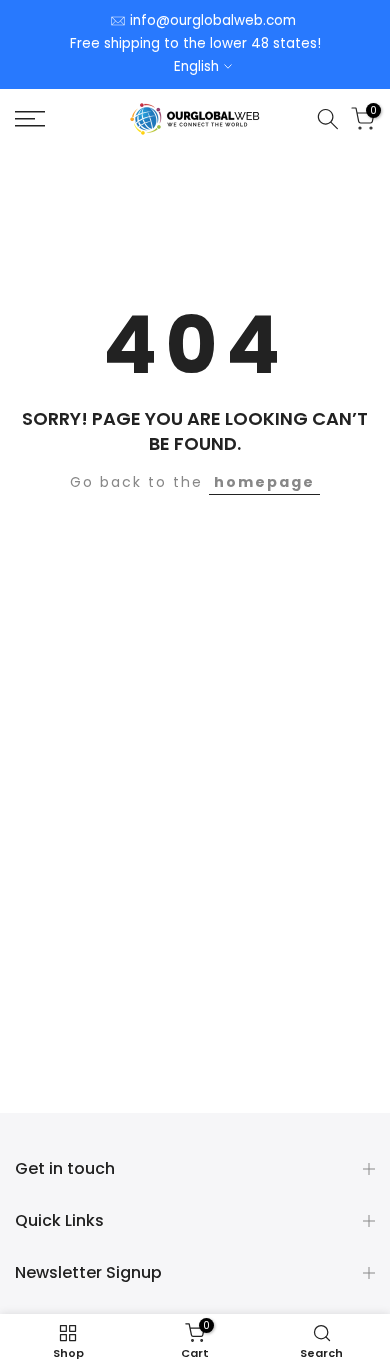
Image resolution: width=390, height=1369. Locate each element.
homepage (264, 482)
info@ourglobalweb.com (213, 20)
